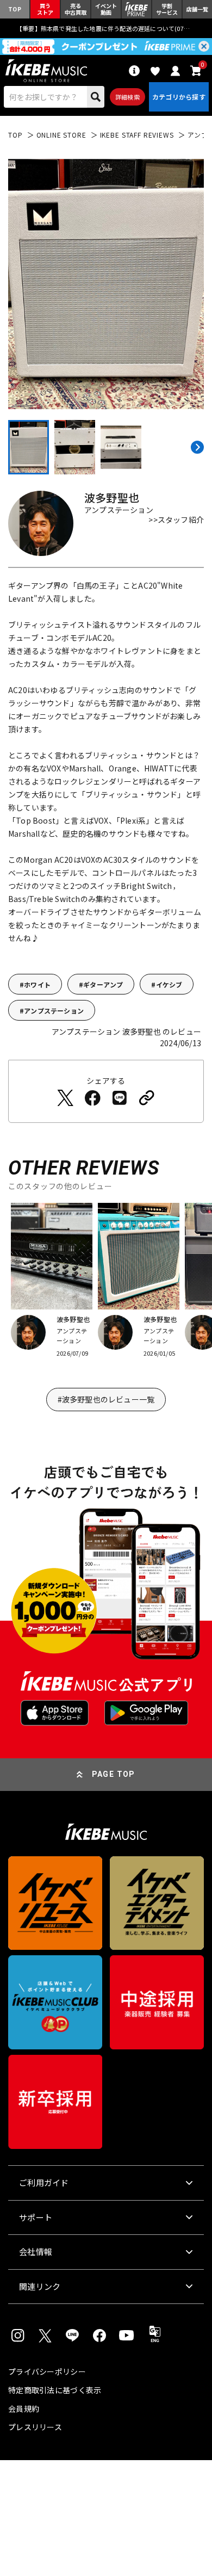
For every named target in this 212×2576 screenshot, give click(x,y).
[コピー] (147, 1098)
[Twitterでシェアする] (65, 1098)
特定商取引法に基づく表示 (55, 2390)
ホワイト (37, 984)
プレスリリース (35, 2427)
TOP (15, 135)
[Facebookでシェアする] (92, 1098)
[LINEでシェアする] (120, 1098)
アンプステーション (54, 1011)
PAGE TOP (114, 1774)
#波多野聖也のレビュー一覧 (106, 1399)
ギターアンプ (103, 984)
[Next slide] (196, 447)
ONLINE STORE (61, 135)
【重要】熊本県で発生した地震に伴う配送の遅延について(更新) (106, 28)
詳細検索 (127, 97)
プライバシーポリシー (47, 2371)
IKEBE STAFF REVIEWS (137, 135)
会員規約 (24, 2408)
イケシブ (169, 984)
